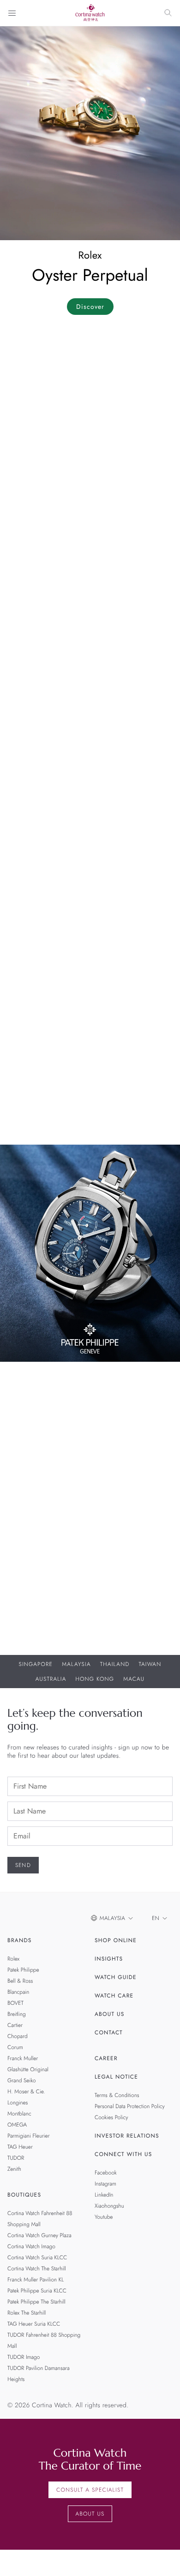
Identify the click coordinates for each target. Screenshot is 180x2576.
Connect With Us (123, 2154)
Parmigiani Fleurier (29, 2136)
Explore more (30, 619)
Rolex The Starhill (27, 2313)
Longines (18, 2103)
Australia (51, 1679)
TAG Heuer (20, 2147)
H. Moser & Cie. (26, 2092)
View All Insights (36, 1121)
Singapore (36, 1664)
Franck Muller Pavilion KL (36, 2280)
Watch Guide (116, 1977)
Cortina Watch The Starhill (37, 2269)
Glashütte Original (28, 2069)
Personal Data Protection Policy (130, 2106)
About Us (109, 2014)
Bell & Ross (20, 1981)
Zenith (14, 2169)
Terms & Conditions (117, 2095)
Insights (109, 1959)
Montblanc (19, 2114)
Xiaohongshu (109, 2206)
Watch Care (114, 1996)
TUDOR (16, 2158)
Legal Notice (116, 2077)
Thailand (115, 1664)
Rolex (13, 1959)
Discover (90, 307)
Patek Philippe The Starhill (36, 2302)
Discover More (32, 1574)
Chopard (18, 2036)
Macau (134, 1679)
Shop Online (116, 1940)
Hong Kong (95, 1679)
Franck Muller (23, 2058)
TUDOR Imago (24, 2357)
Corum (15, 2047)
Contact (109, 2032)
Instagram (105, 2184)
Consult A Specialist (90, 2490)
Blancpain (18, 1992)
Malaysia (76, 1664)
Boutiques (24, 2195)
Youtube (104, 2217)
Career (106, 2058)
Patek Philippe (23, 1970)
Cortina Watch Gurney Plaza (39, 2235)
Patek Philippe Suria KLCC (37, 2291)
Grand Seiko (22, 2080)
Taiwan (150, 1664)
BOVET (15, 2003)
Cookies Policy (111, 2117)
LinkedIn (104, 2195)
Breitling (17, 2014)
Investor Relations (127, 2136)
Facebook (106, 2173)
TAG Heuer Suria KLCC (34, 2324)
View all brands (34, 835)
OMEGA (17, 2125)
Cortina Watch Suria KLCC (37, 2257)
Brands (20, 1940)
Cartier (15, 2025)
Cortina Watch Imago (31, 2246)
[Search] (168, 13)
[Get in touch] (162, 2558)
